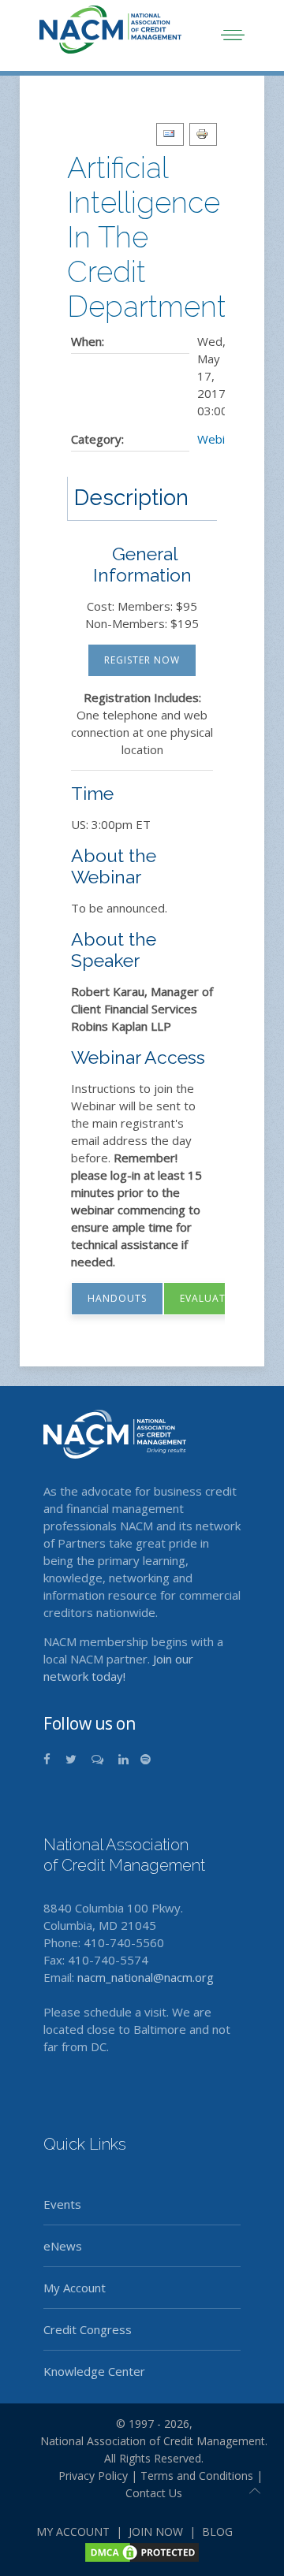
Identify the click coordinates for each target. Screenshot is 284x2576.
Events (62, 2204)
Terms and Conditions (197, 2476)
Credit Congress (88, 2329)
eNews (63, 2246)
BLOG (217, 2531)
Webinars (223, 439)
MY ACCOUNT (73, 2531)
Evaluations (215, 1298)
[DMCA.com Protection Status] (142, 2551)
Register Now (142, 660)
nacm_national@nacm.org (146, 1977)
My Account (75, 2288)
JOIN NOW (156, 2531)
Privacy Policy (87, 2476)
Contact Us (154, 2493)
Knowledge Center (94, 2371)
